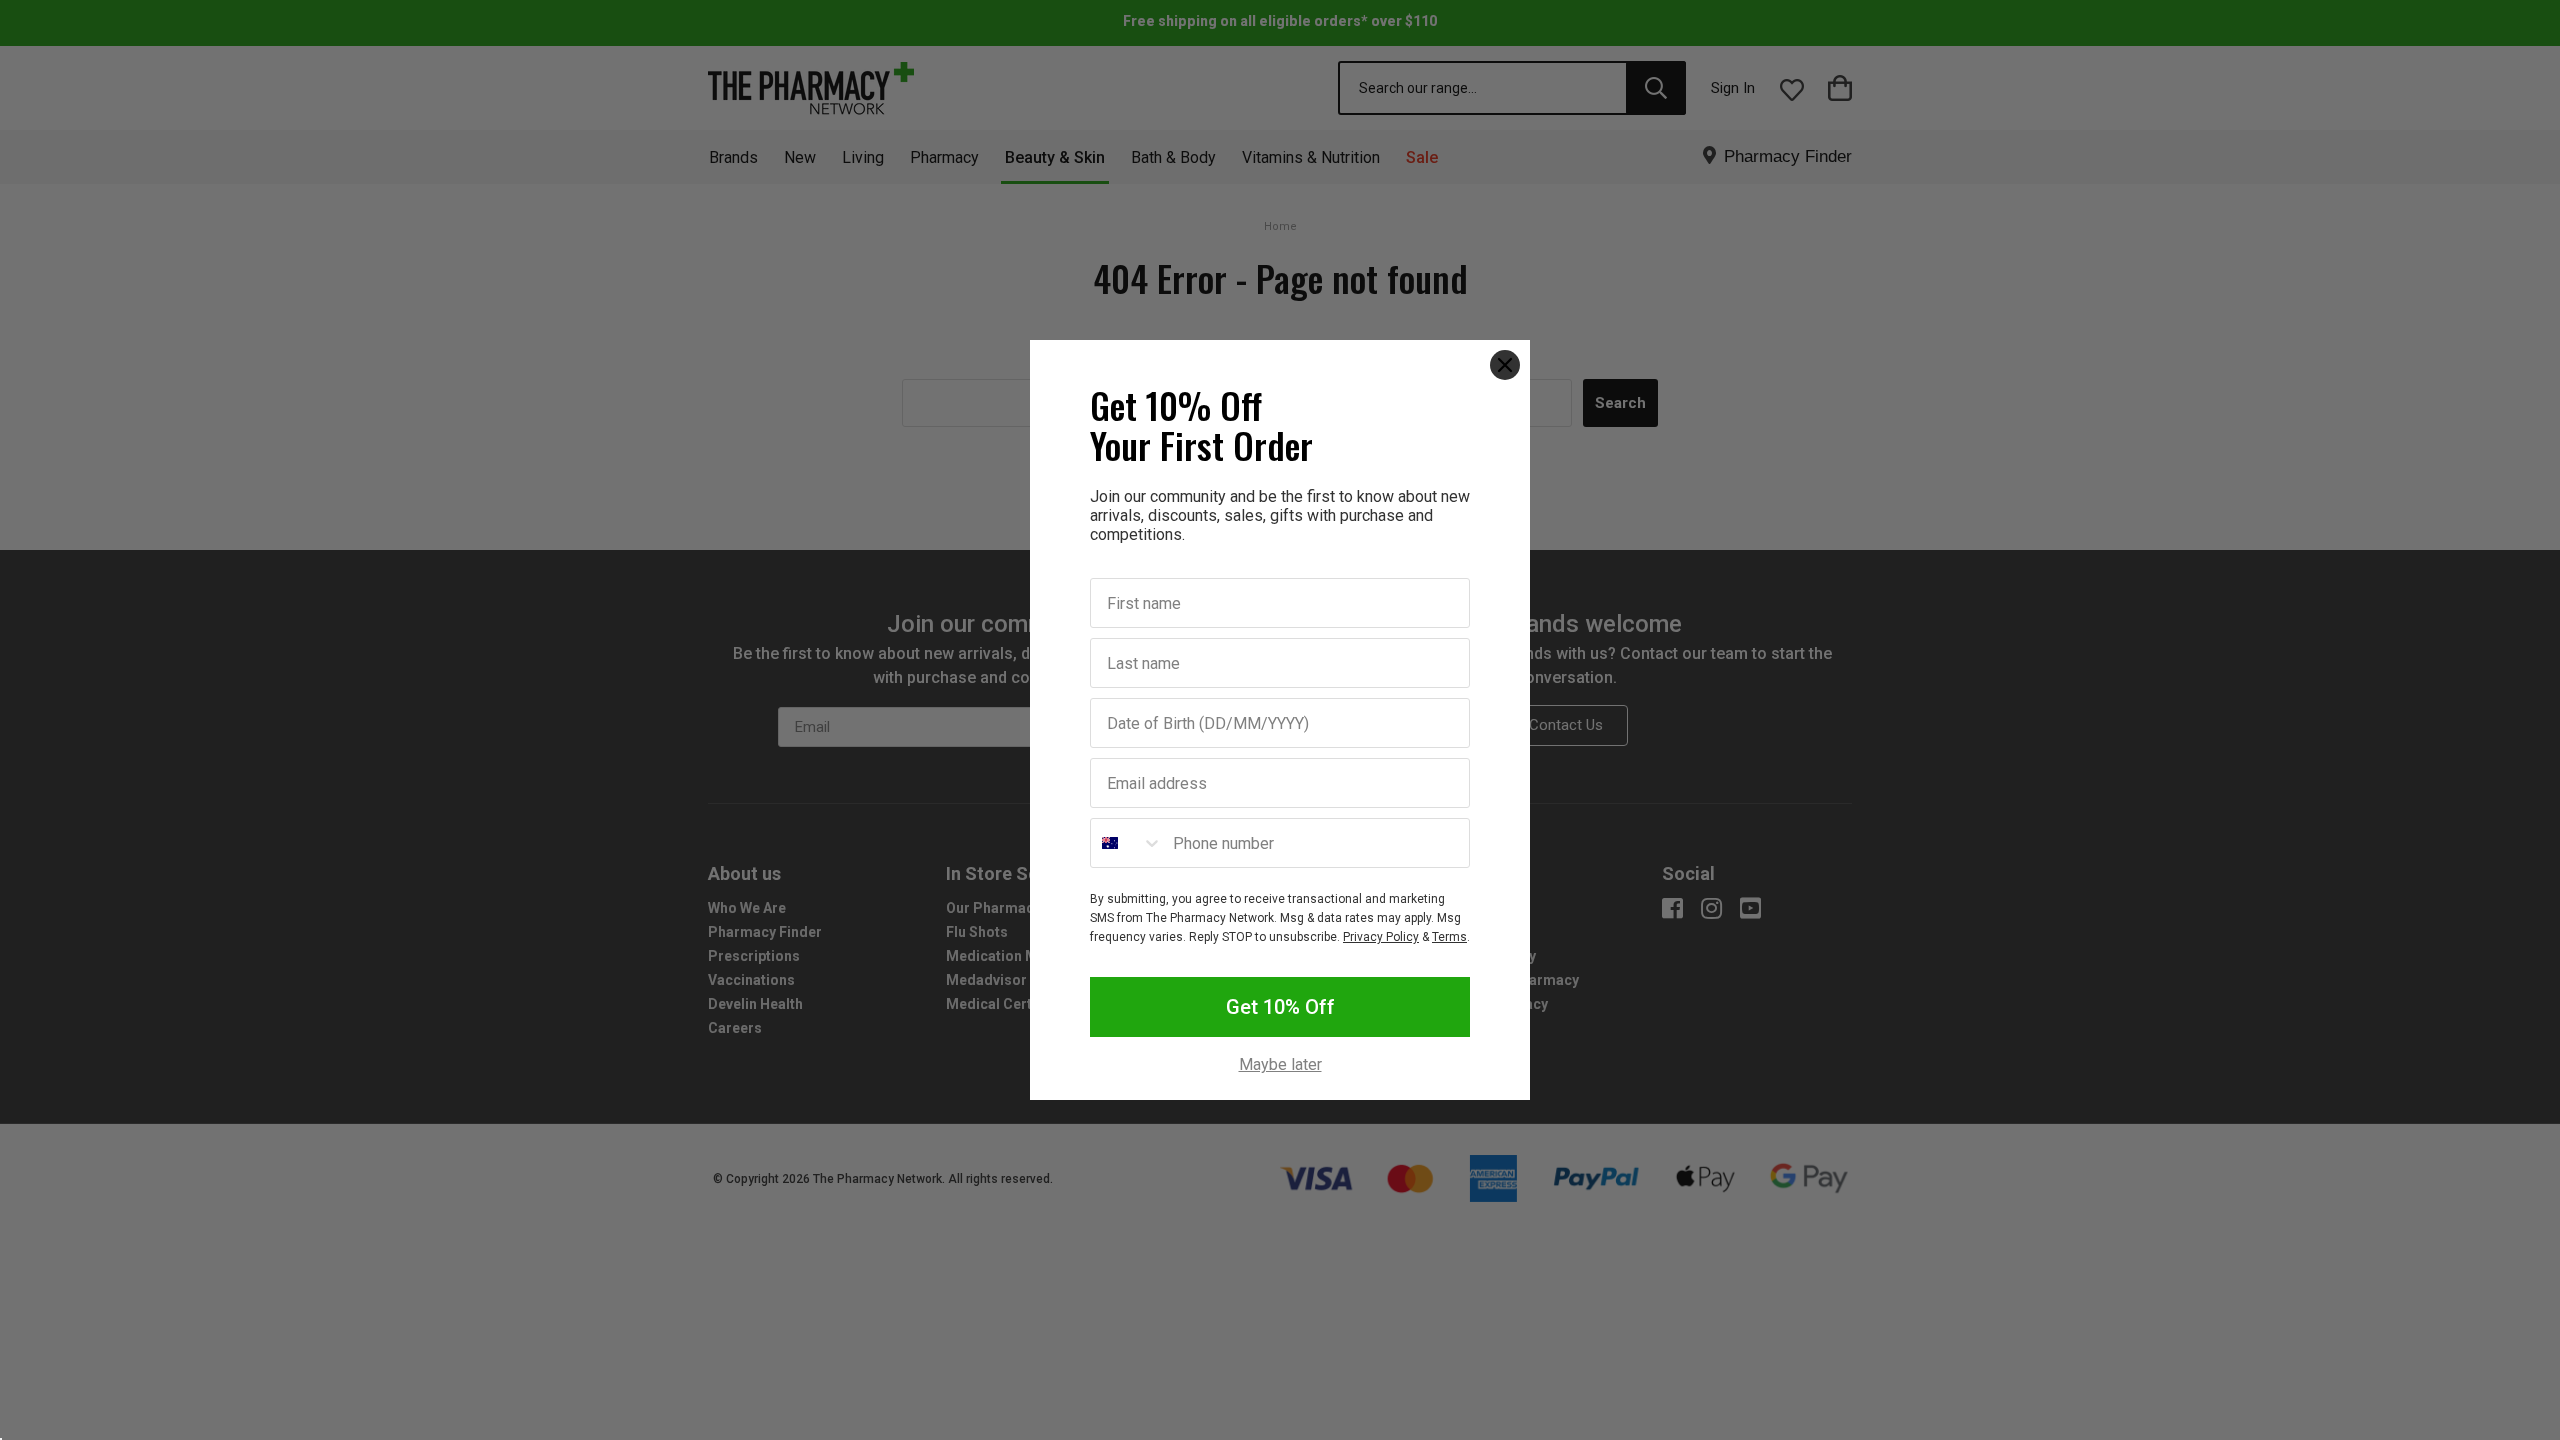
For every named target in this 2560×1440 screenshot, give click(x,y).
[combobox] (1127, 843)
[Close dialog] (1505, 365)
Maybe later (1280, 1065)
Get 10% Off (1280, 1007)
